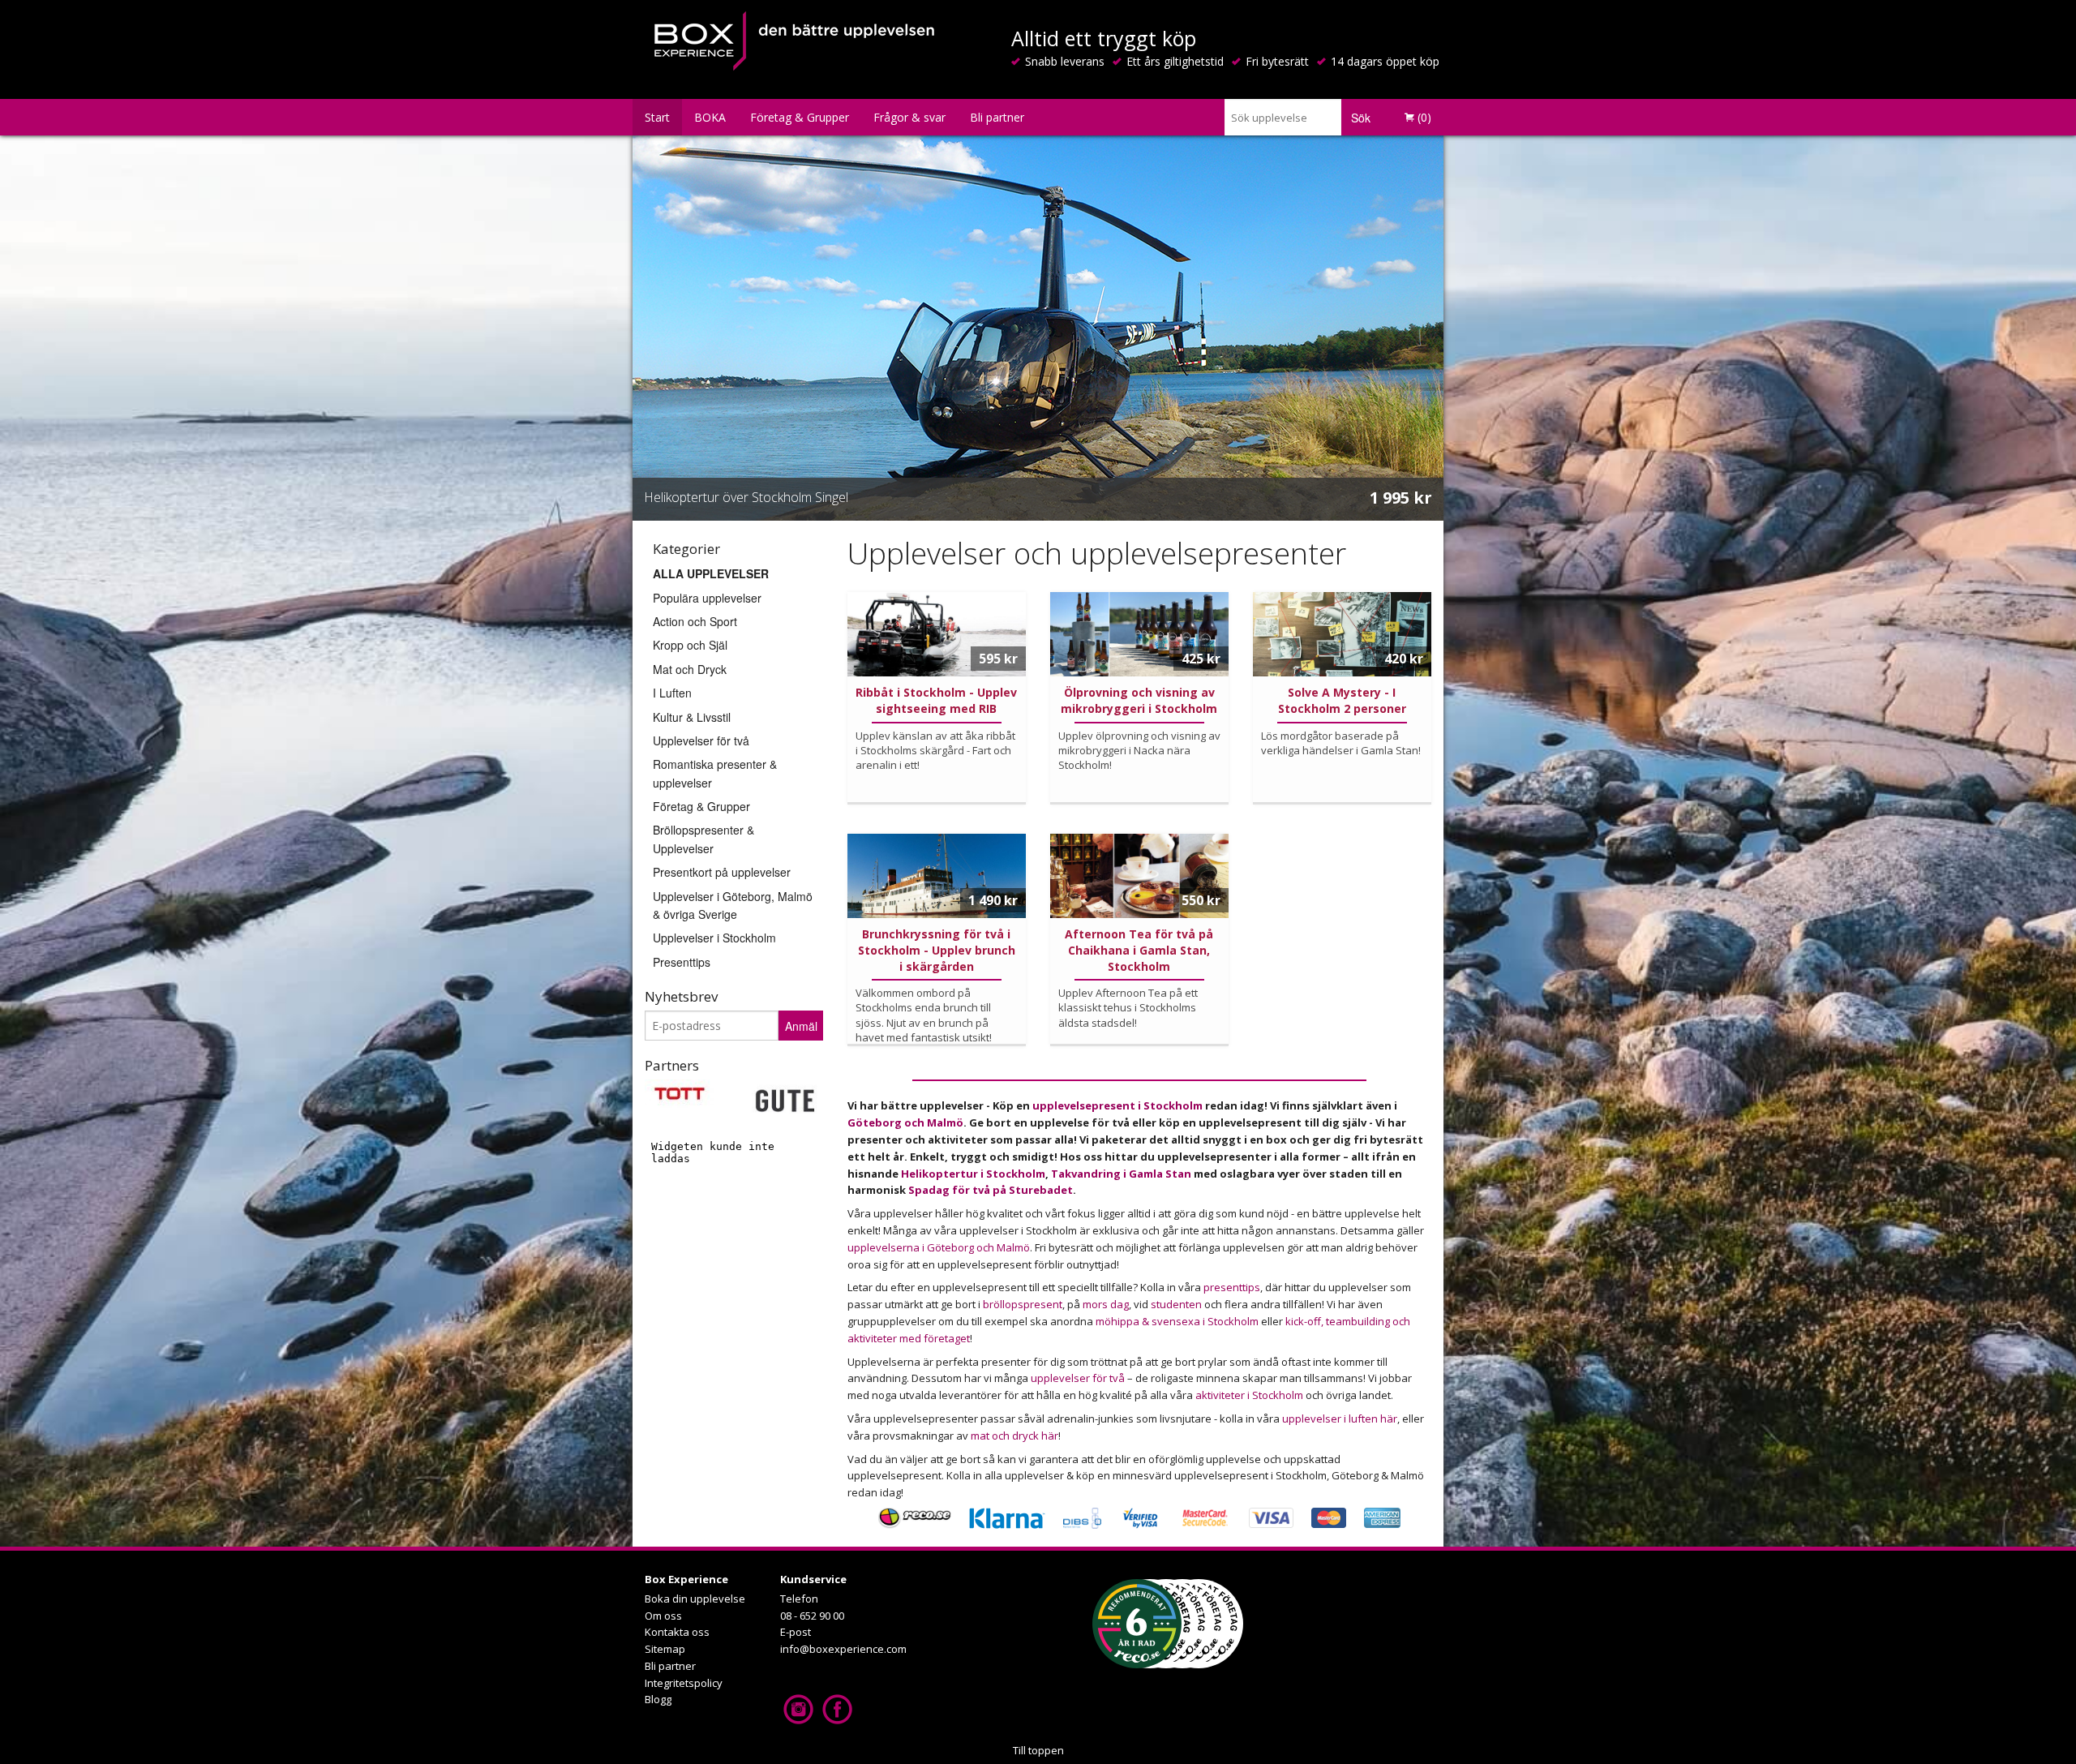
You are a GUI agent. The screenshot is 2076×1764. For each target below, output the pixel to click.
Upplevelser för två (701, 740)
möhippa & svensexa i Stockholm (1177, 1321)
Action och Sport (695, 621)
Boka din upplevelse (695, 1599)
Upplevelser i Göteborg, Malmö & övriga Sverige (733, 905)
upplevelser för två (1078, 1378)
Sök (1361, 118)
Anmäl (801, 1026)
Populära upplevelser (707, 598)
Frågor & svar (909, 117)
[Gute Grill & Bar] (785, 1099)
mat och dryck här (1014, 1436)
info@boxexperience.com (843, 1649)
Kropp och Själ (690, 645)
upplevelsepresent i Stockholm (1119, 1105)
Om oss (663, 1616)
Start (657, 117)
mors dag (1106, 1304)
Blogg (658, 1699)
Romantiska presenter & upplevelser (715, 773)
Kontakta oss (677, 1632)
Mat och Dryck (690, 669)
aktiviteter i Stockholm (1250, 1395)
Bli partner (997, 117)
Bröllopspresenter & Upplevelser (703, 839)
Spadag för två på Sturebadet (991, 1190)
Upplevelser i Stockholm (714, 938)
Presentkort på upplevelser (722, 872)
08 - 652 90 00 (812, 1616)
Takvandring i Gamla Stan (1121, 1174)
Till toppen (1038, 1750)
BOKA (710, 117)
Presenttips (682, 962)
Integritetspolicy (684, 1683)
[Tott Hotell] (680, 1092)
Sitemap (665, 1649)
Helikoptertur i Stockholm (973, 1174)
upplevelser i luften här (1340, 1418)
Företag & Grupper (800, 117)
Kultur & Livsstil (692, 717)
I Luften (672, 693)
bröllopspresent (1023, 1304)
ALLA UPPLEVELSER (711, 573)
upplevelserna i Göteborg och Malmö (939, 1247)
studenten (1176, 1304)
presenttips (1232, 1287)
